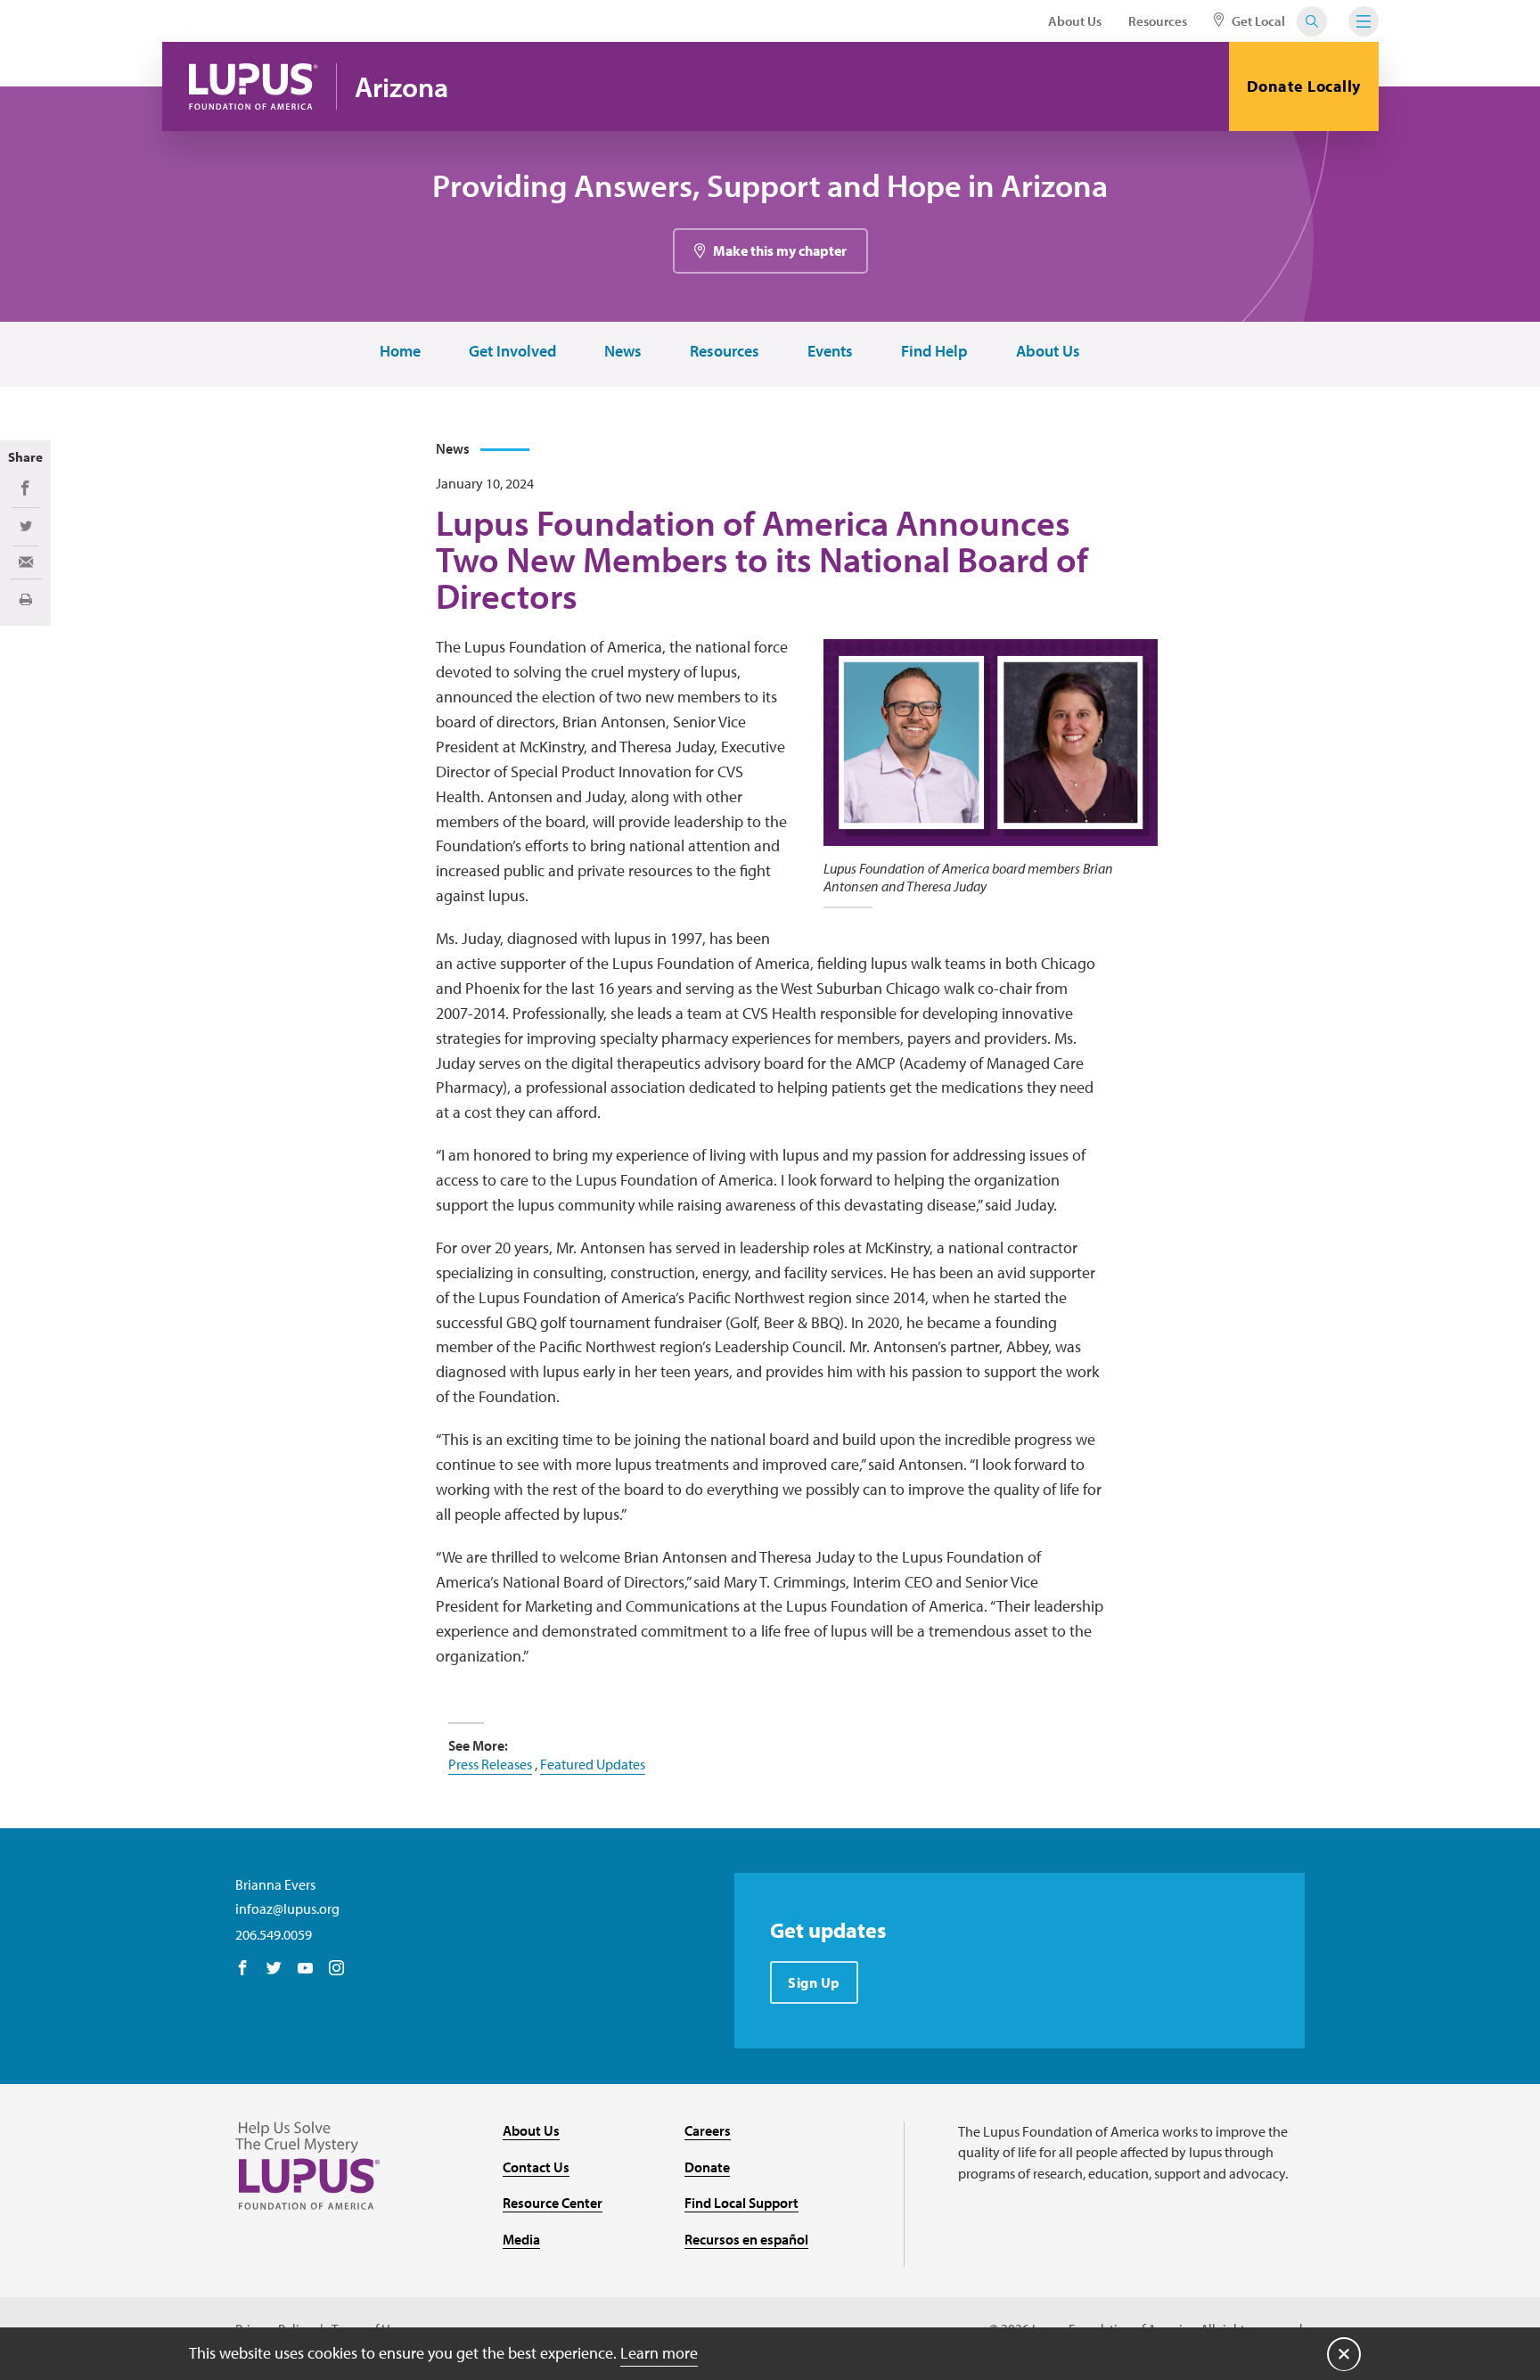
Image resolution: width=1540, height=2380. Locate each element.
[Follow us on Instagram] (336, 1969)
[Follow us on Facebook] (243, 1969)
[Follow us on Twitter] (274, 1969)
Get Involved (512, 352)
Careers (708, 2130)
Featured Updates (593, 1764)
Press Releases (490, 1764)
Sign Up (814, 1982)
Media (521, 2239)
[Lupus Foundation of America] (254, 86)
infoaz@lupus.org (287, 1908)
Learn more (659, 2353)
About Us (1075, 21)
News (623, 352)
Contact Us (536, 2167)
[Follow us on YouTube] (305, 1969)
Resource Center (553, 2203)
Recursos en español (746, 2239)
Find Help (934, 352)
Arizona (401, 87)
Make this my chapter (780, 250)
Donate (707, 2167)
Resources (1158, 21)
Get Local (1257, 21)
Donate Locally (1304, 86)
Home (400, 352)
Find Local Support (741, 2203)
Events (830, 352)
